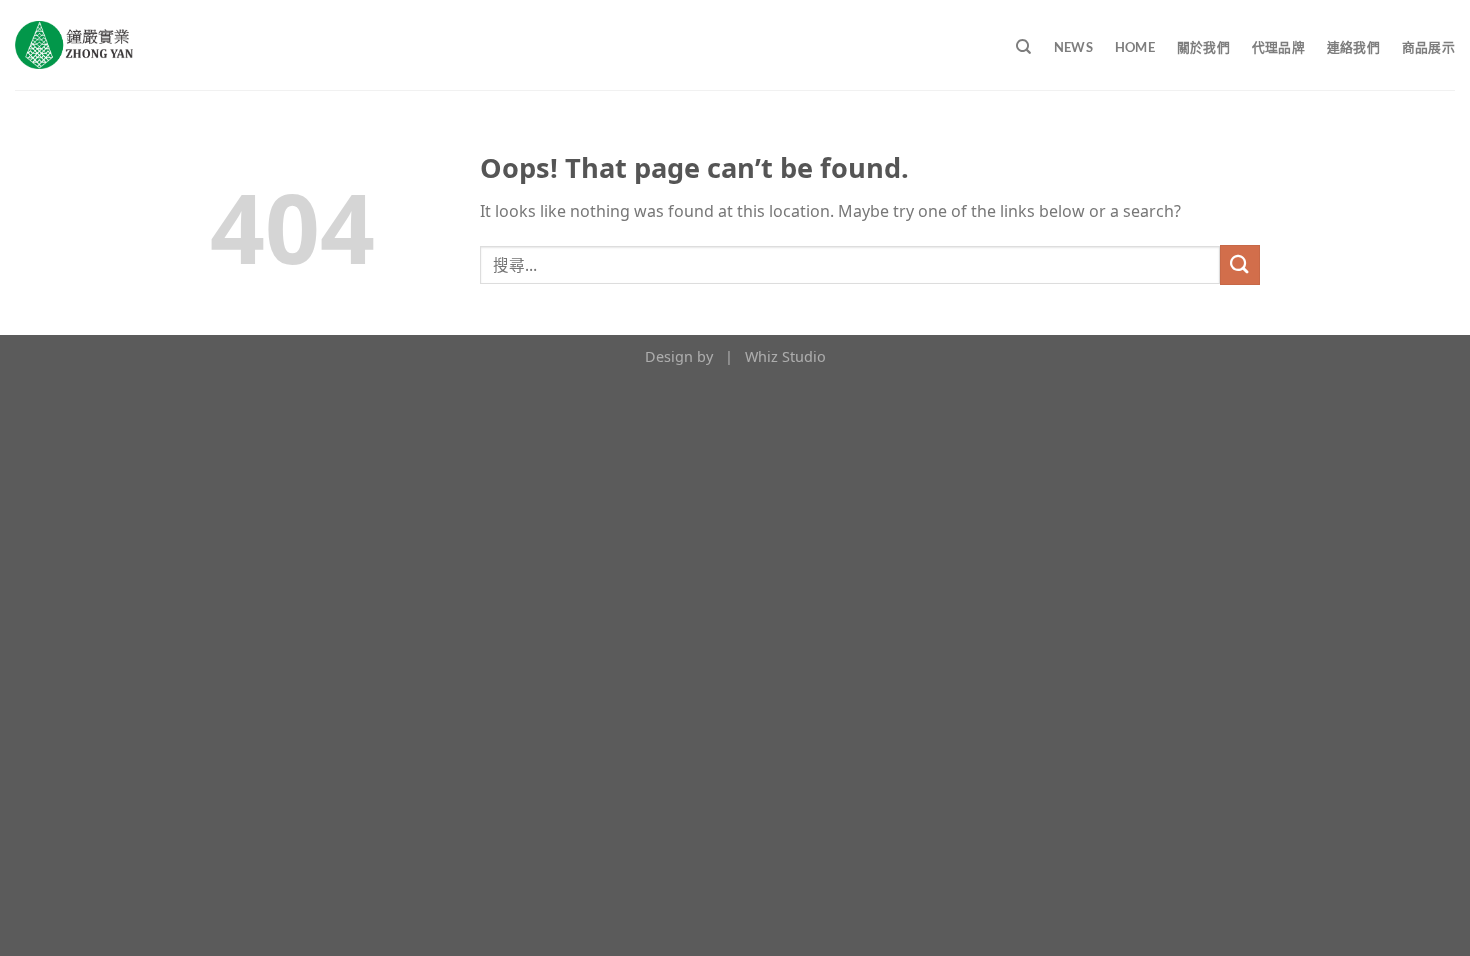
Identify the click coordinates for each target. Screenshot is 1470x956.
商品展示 (1428, 47)
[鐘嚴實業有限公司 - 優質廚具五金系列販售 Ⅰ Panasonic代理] (74, 45)
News (1073, 47)
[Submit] (1240, 264)
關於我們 (1203, 47)
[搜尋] (1023, 47)
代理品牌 (1278, 47)
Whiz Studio (785, 356)
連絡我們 (1353, 47)
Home (1135, 47)
